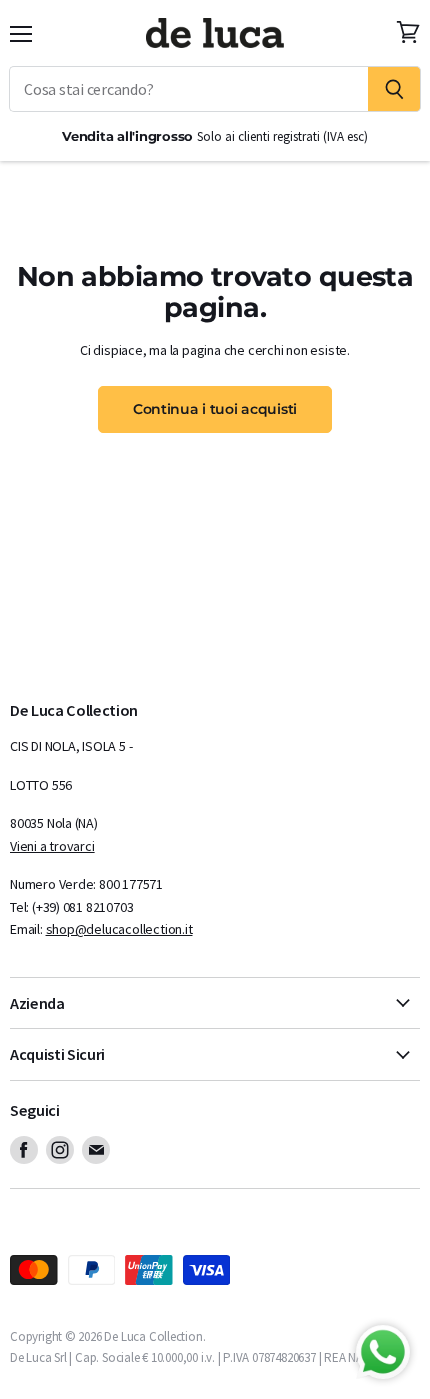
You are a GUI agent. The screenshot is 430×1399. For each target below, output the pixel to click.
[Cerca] (394, 89)
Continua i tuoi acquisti (215, 409)
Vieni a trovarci (52, 846)
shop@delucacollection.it (119, 929)
